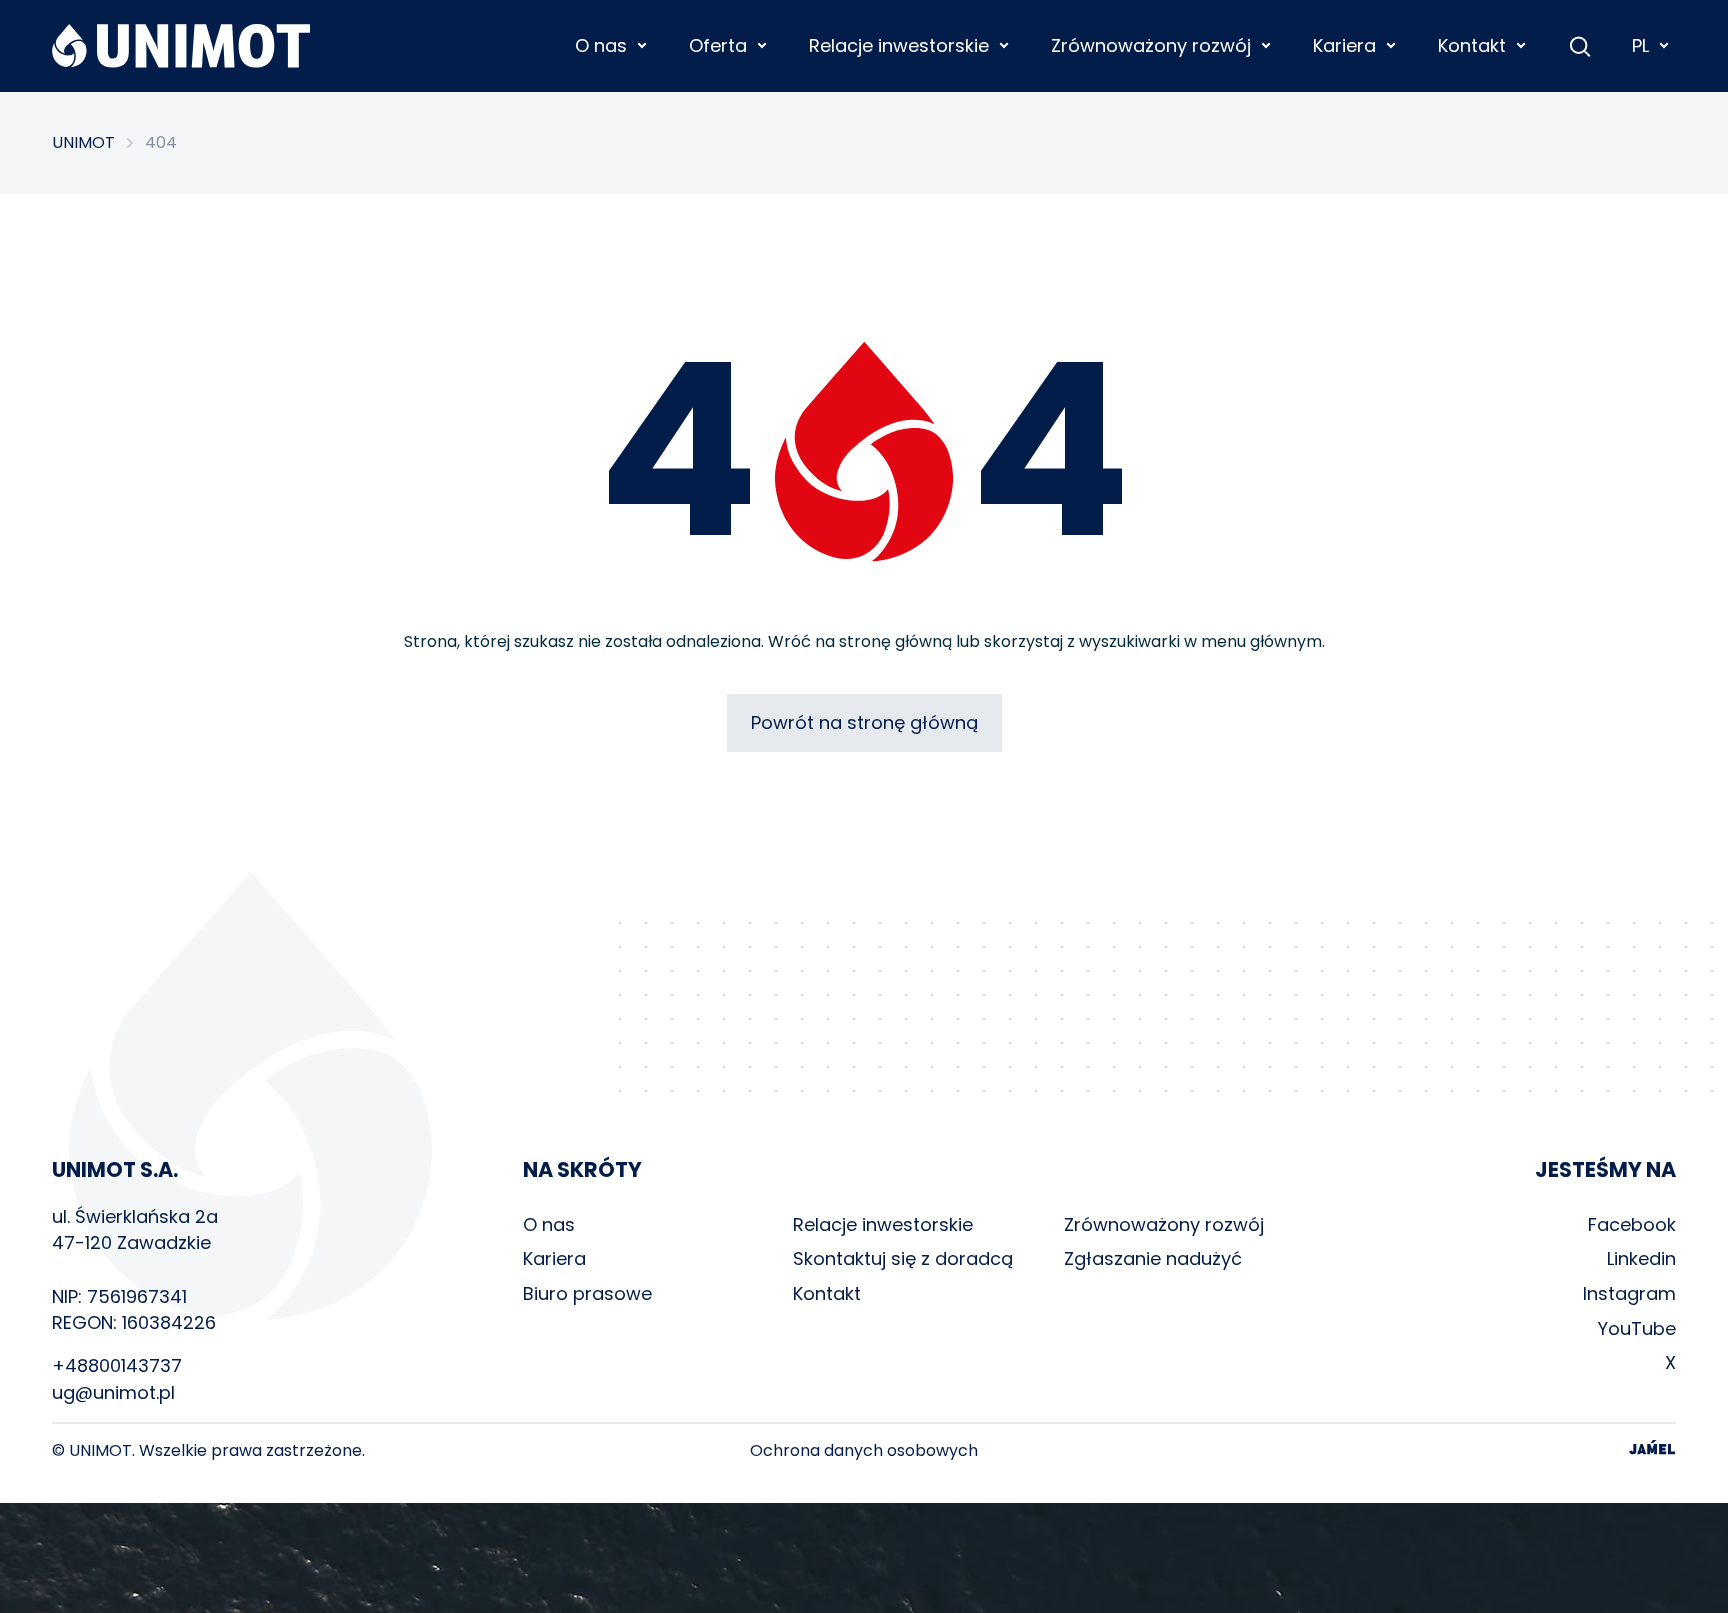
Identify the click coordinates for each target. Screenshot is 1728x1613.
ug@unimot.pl (113, 1392)
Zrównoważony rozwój (1164, 1224)
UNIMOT (83, 143)
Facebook (1632, 1224)
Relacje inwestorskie (883, 1224)
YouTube (1637, 1328)
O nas (549, 1224)
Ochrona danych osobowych (864, 1451)
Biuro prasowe (587, 1293)
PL (1640, 45)
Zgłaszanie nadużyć (1153, 1258)
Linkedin (1641, 1258)
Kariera (554, 1258)
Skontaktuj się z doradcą (903, 1258)
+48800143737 (117, 1365)
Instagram (1629, 1293)
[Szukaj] (1580, 46)
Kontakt (827, 1293)
